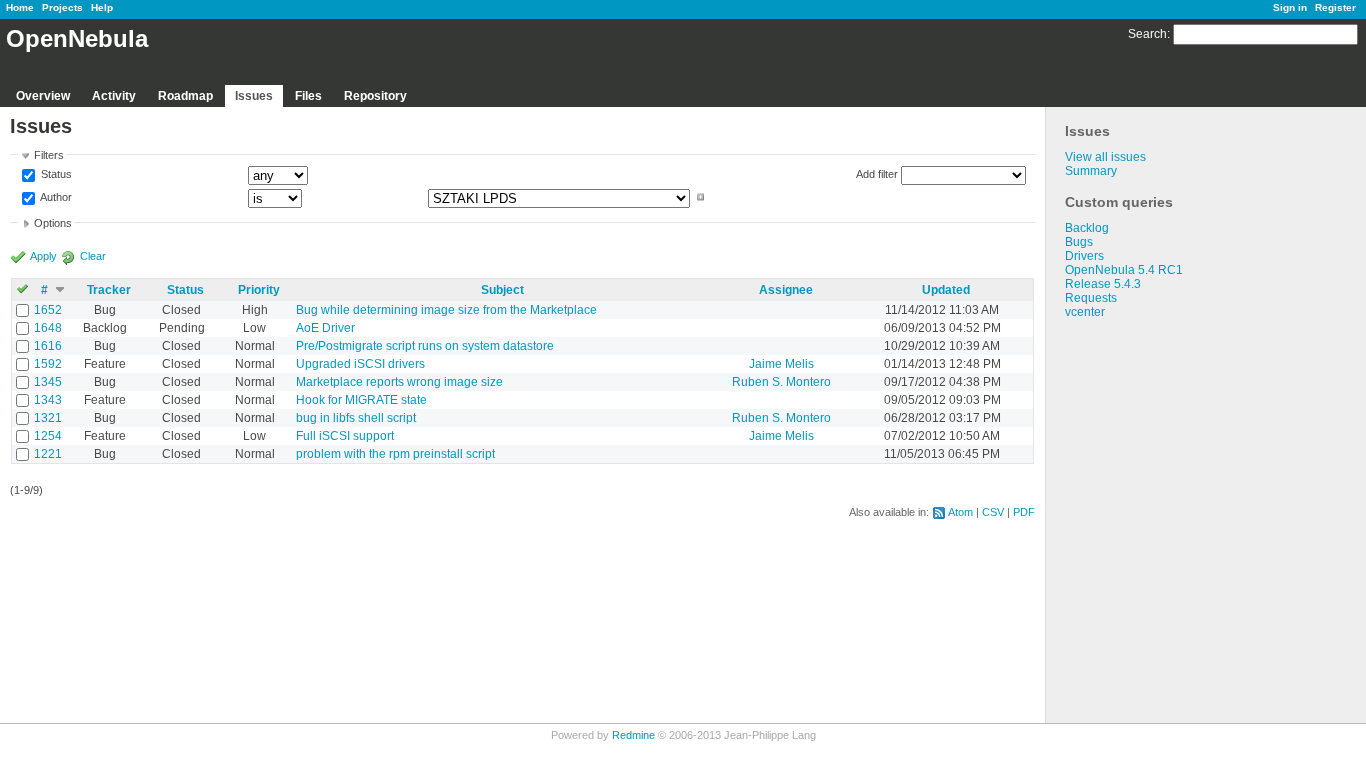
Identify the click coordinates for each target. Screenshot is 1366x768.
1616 (48, 346)
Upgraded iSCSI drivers (360, 364)
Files (308, 96)
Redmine (633, 735)
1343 (48, 400)
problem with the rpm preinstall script (395, 454)
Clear (93, 256)
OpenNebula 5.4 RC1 (1124, 270)
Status (55, 175)
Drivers (1084, 256)
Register (1335, 7)
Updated (946, 290)
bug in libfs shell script (356, 418)
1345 (48, 382)
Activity (114, 96)
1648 (48, 328)
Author (55, 197)
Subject (502, 290)
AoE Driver (325, 328)
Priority (259, 290)
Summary (1091, 171)
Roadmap (185, 96)
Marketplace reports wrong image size (399, 382)
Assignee (786, 290)
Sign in (1290, 7)
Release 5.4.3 (1103, 284)
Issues (254, 96)
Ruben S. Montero (781, 382)
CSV (993, 512)
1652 (48, 310)
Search (1147, 34)
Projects (62, 7)
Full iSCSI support (345, 436)
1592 (48, 364)
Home (20, 7)
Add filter (877, 174)
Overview (43, 96)
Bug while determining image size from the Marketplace (446, 310)
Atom (960, 512)
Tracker (109, 290)
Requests (1091, 298)
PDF (1024, 512)
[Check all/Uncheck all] (22, 290)
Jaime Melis (781, 364)
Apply (43, 256)
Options (53, 223)
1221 (48, 454)
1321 (48, 418)
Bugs (1079, 242)
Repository (375, 96)
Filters (49, 155)
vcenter (1085, 312)
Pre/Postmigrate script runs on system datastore (425, 346)
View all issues (1105, 157)
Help (102, 7)
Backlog (1087, 228)
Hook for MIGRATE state (361, 400)
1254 (48, 436)
